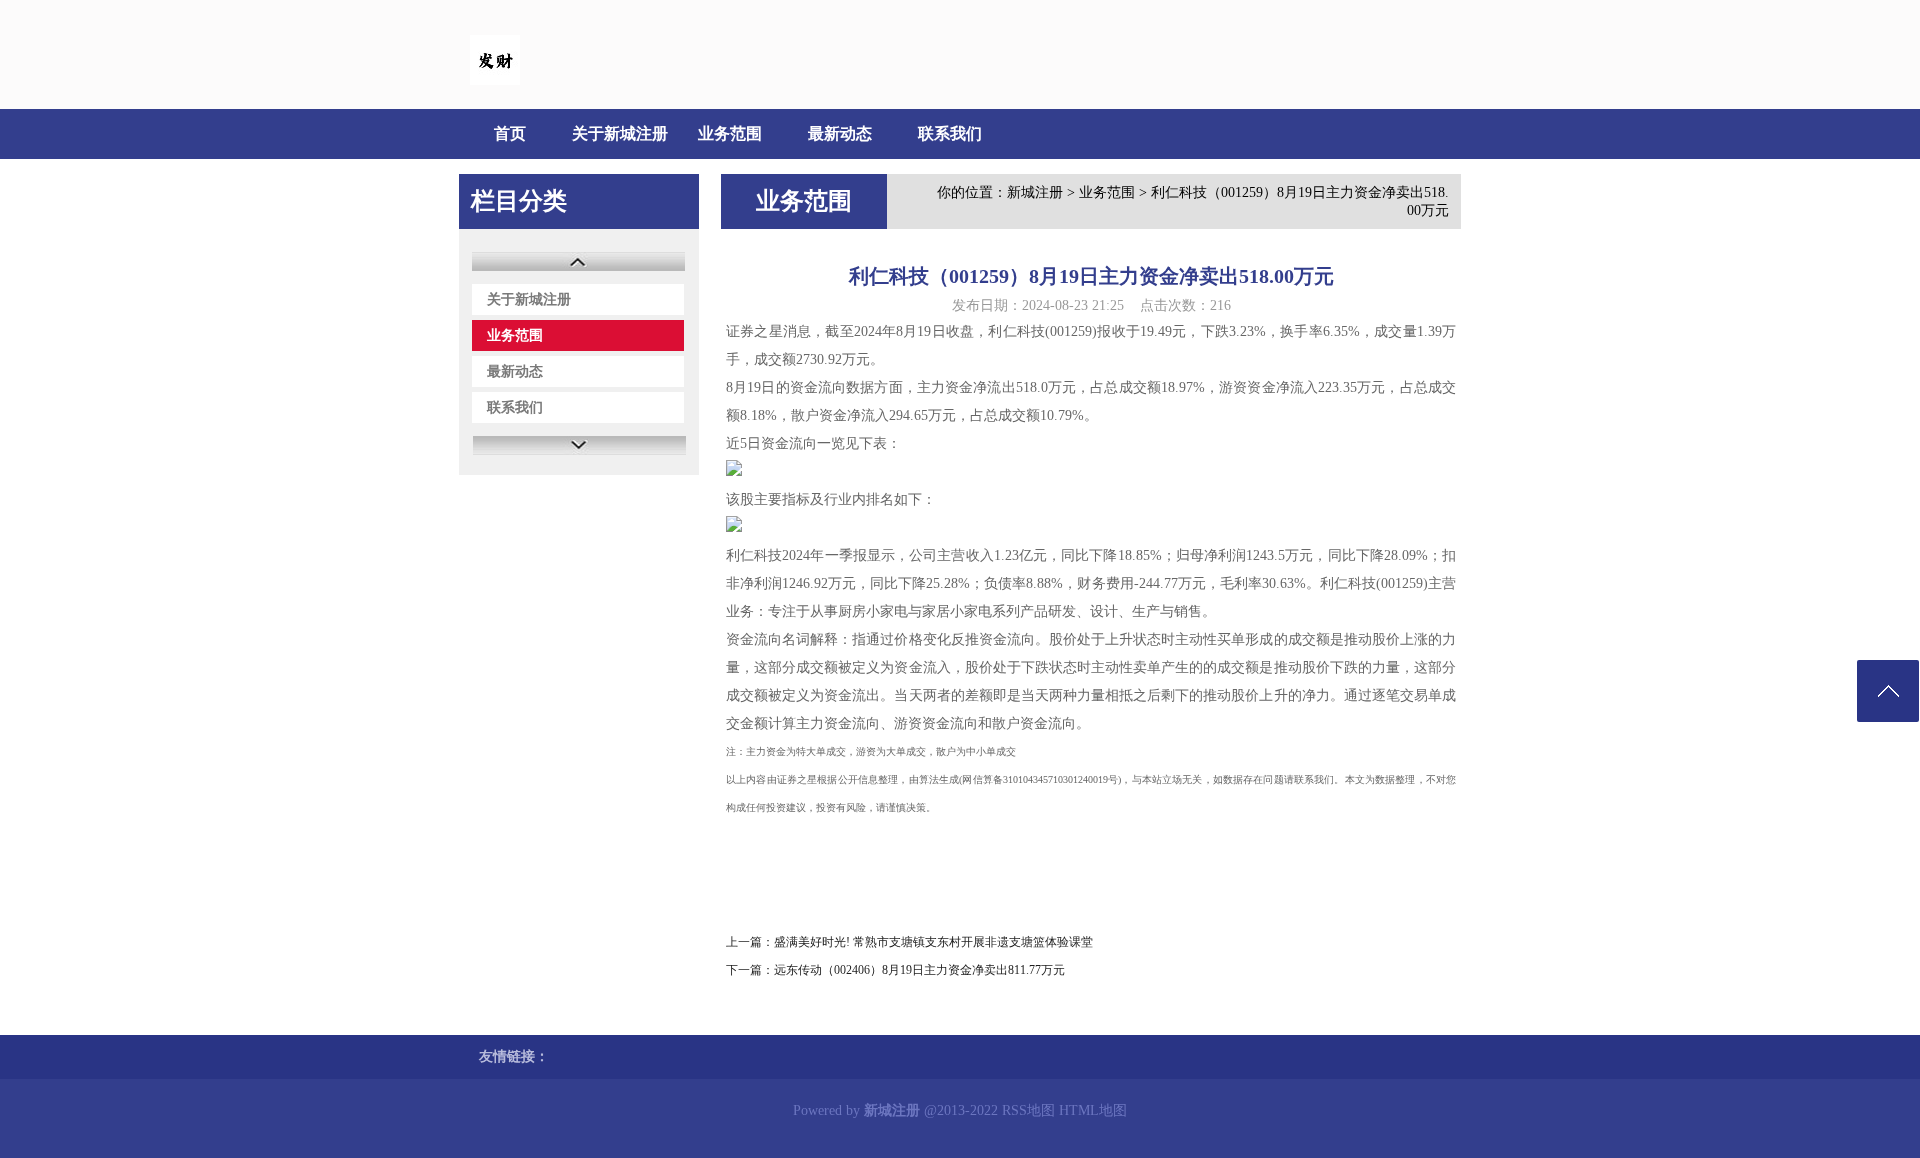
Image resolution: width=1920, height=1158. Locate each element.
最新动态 (840, 133)
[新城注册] (495, 80)
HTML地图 (1093, 1110)
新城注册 (1035, 192)
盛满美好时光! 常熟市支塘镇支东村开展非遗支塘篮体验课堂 (933, 942)
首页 (510, 133)
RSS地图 (1028, 1110)
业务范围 (730, 133)
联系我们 (950, 133)
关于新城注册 (620, 133)
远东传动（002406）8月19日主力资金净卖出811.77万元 (919, 970)
